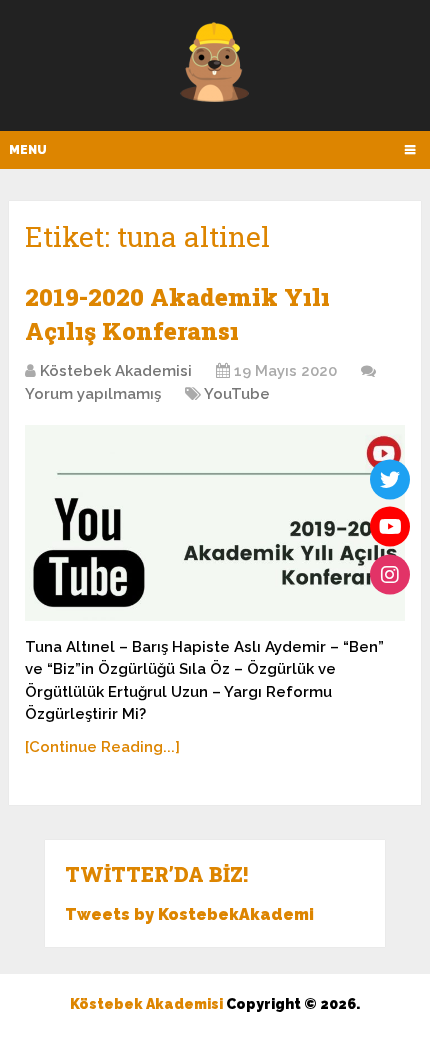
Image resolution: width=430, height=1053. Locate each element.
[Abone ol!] (390, 527)
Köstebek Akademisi (116, 371)
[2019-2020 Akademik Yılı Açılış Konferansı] (215, 522)
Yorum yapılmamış (93, 394)
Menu (28, 150)
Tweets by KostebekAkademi (189, 914)
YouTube (237, 394)
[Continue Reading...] (102, 747)
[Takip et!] (390, 479)
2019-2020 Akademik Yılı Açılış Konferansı (177, 314)
